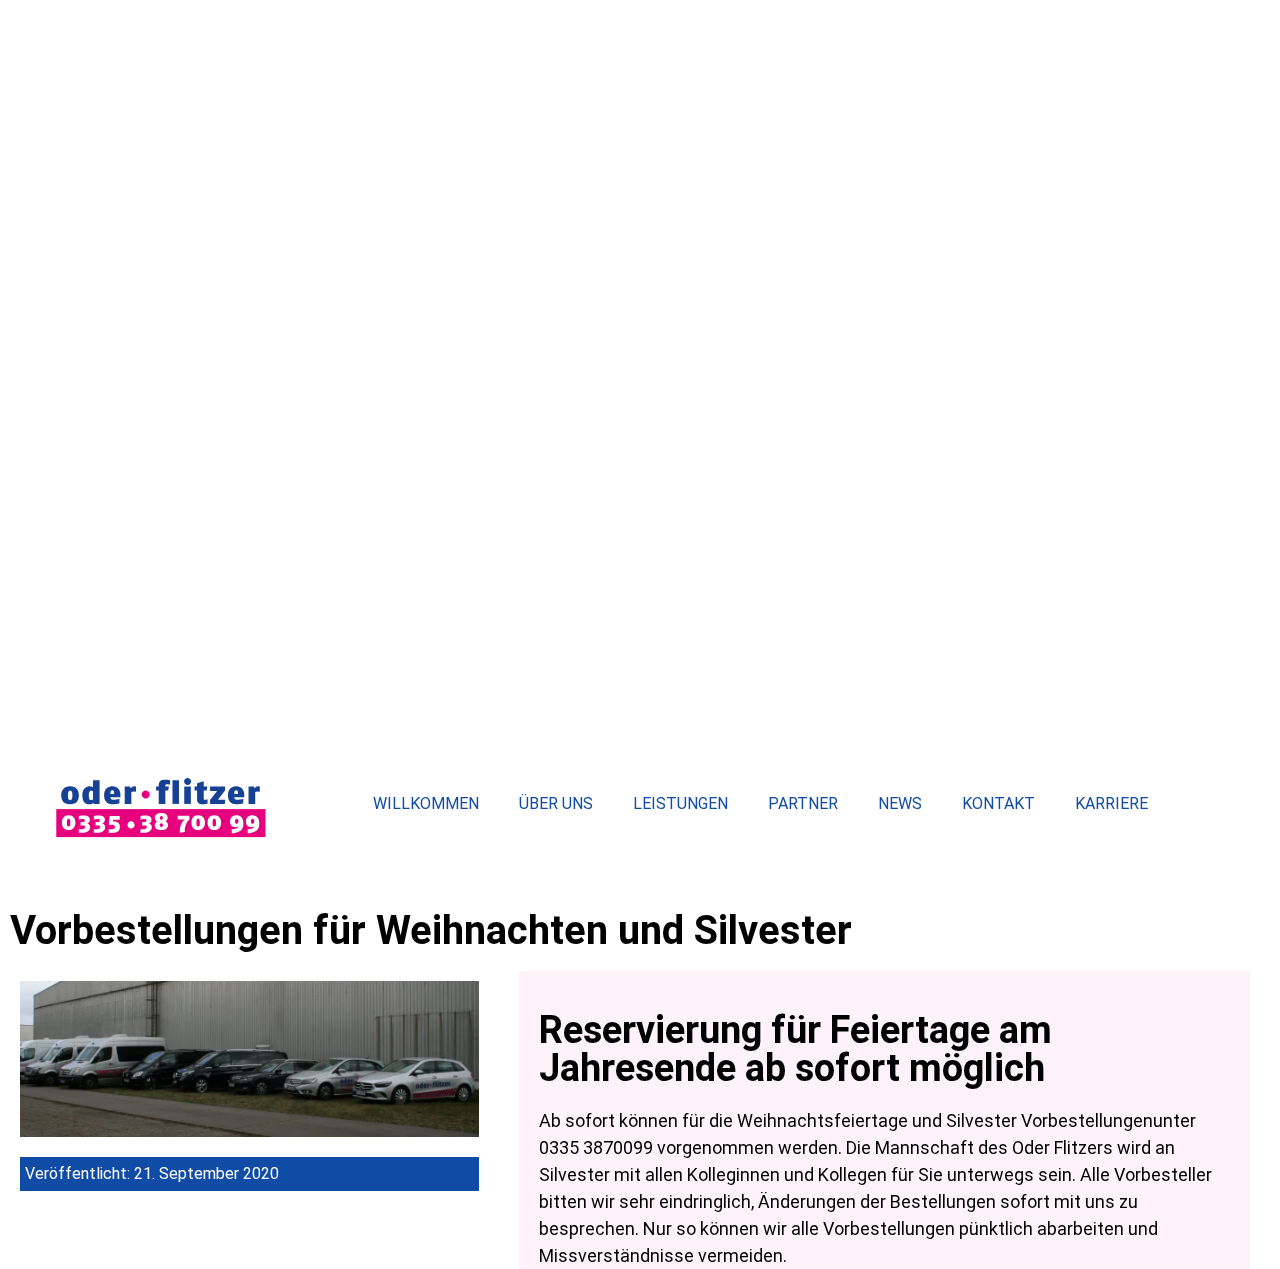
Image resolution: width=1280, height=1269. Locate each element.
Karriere (1111, 803)
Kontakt (998, 803)
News (900, 803)
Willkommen (426, 803)
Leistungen (680, 803)
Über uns (556, 803)
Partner (803, 803)
